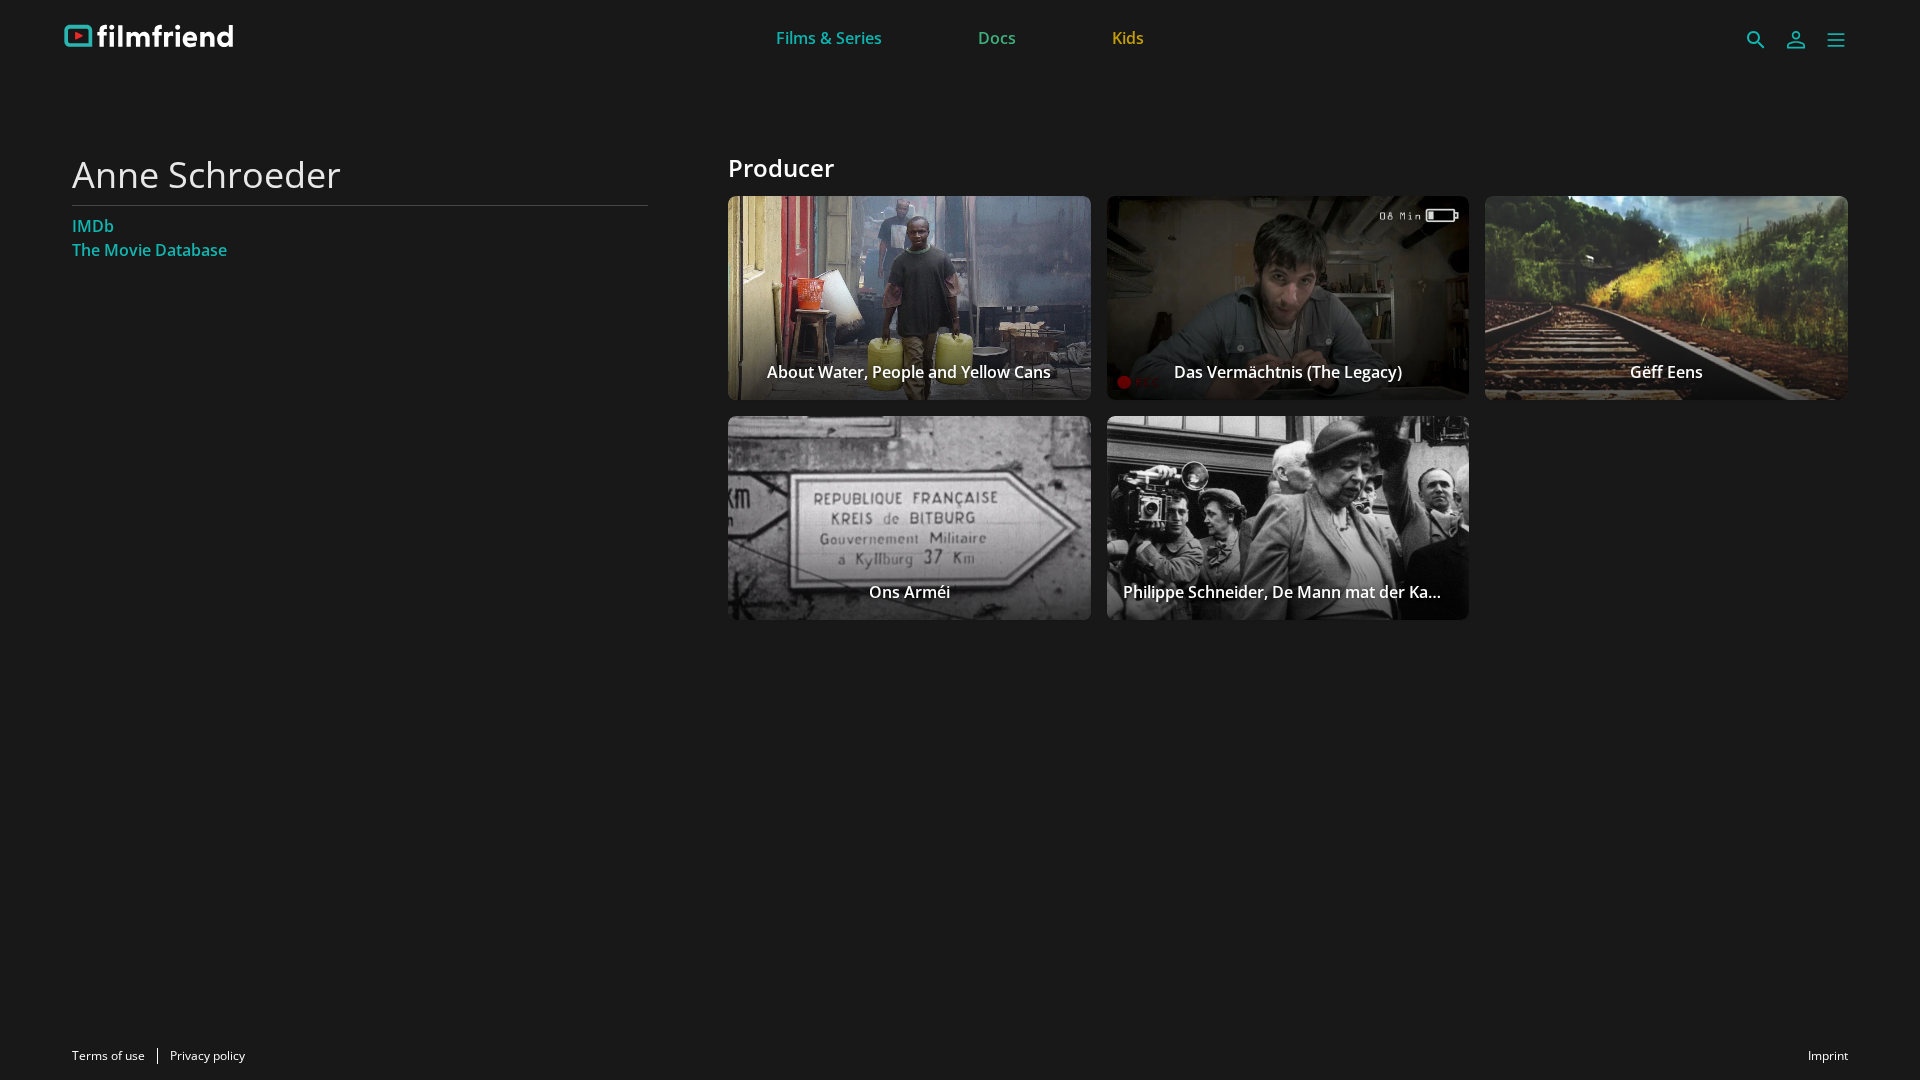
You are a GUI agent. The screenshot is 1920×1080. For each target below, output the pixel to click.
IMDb (93, 226)
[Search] (1756, 40)
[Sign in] (1796, 40)
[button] (1836, 40)
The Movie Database (149, 250)
